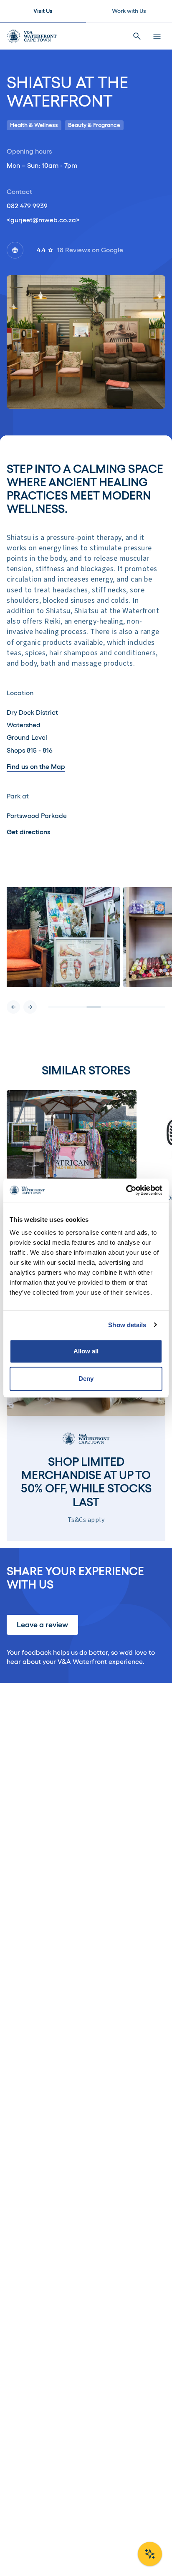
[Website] (15, 250)
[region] (86, 950)
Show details (127, 1325)
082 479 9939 (27, 206)
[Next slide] (30, 1007)
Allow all (86, 1351)
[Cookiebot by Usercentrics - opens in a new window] (126, 1190)
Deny (86, 1379)
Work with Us (129, 11)
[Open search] (137, 36)
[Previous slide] (13, 1007)
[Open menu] (157, 36)
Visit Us (43, 11)
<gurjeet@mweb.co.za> (43, 220)
